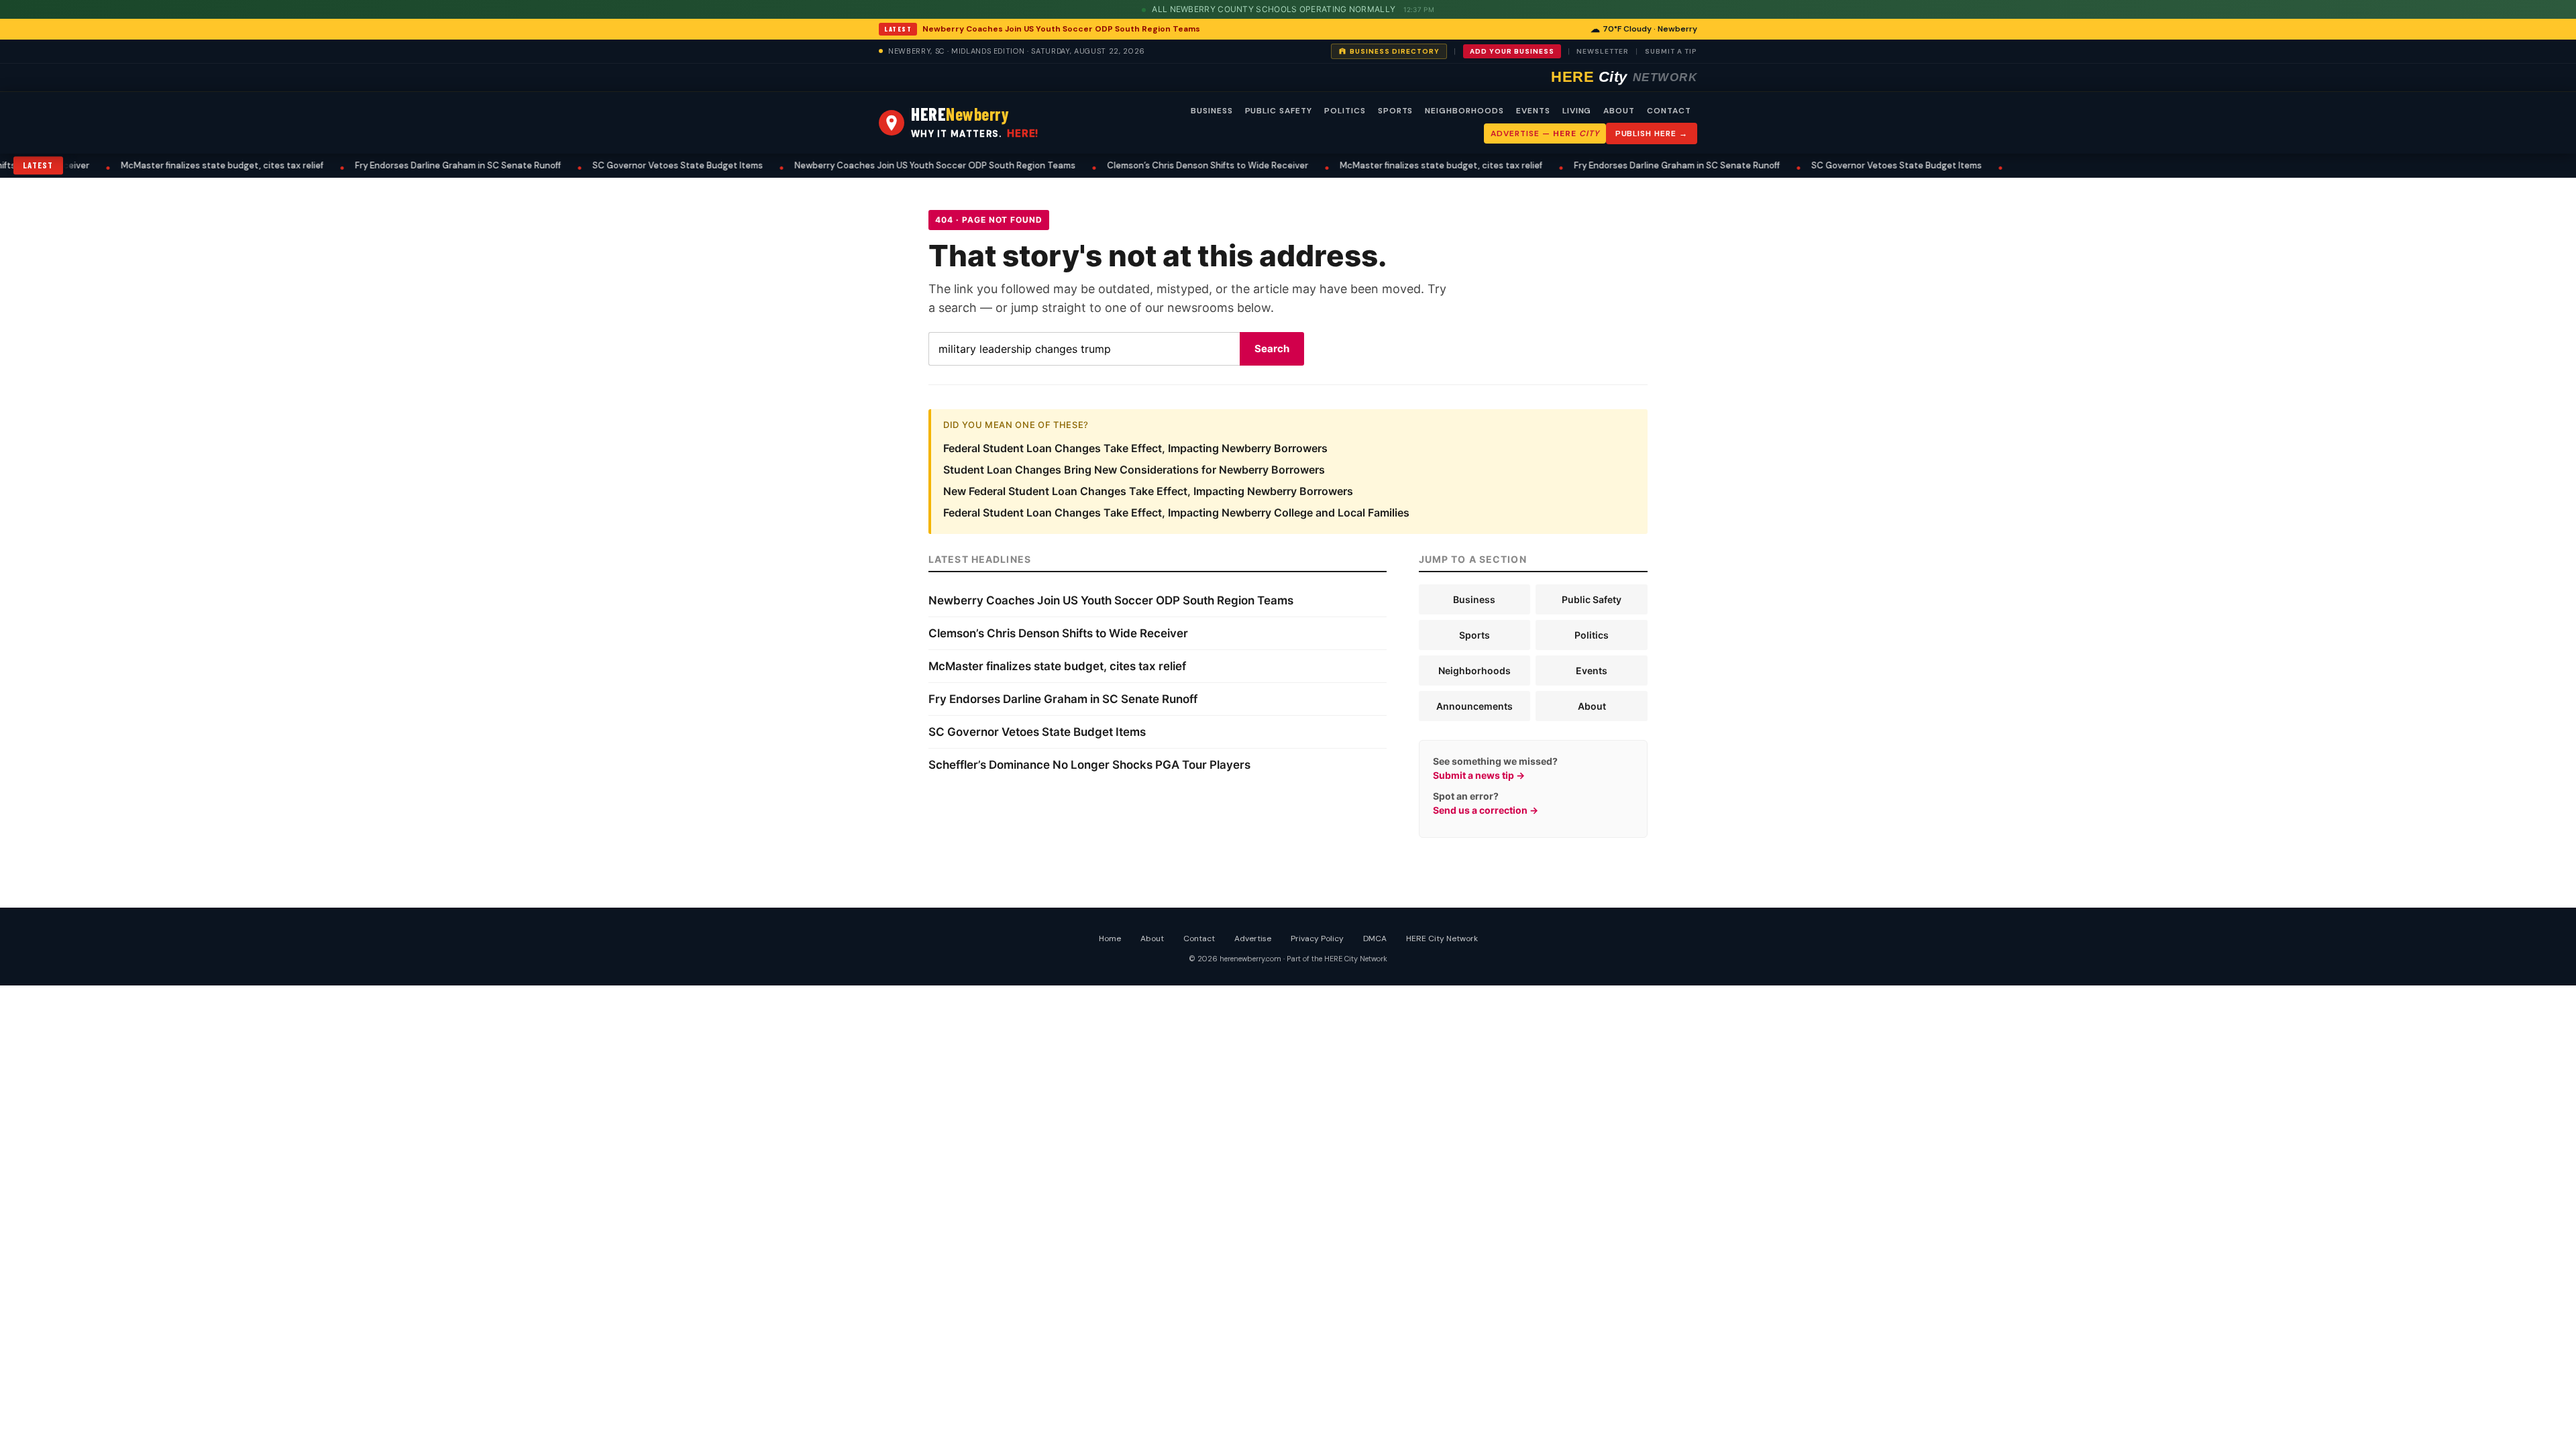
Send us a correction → (1486, 810)
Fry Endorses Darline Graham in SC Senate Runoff (393, 165)
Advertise (1253, 938)
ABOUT (1619, 111)
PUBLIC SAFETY (1279, 111)
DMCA (1375, 938)
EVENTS (1533, 111)
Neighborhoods (1474, 670)
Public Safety (1592, 599)
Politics (1592, 635)
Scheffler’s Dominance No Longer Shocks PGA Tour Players (1089, 765)
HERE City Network (1442, 938)
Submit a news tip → (1479, 775)
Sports (1474, 635)
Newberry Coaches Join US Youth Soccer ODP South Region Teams (1061, 29)
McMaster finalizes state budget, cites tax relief (158, 165)
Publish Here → (1652, 133)
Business (1474, 599)
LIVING (1577, 111)
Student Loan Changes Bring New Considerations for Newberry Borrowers (1134, 470)
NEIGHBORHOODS (1464, 111)
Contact (1199, 938)
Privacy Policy (1317, 938)
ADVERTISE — (1545, 133)
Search (1272, 348)
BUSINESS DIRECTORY (1395, 51)
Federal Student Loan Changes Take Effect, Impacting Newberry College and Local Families (1176, 513)
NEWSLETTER (1603, 51)
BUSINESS (1212, 111)
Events (1592, 670)
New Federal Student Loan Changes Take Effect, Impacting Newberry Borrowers (1148, 491)
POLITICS (1345, 111)
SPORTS (1396, 111)
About (1592, 706)
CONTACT (1669, 111)
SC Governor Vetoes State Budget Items (613, 165)
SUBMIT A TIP (1671, 51)
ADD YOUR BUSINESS (1512, 51)
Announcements (1474, 706)
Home (1110, 938)
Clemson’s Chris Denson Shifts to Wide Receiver (1143, 165)
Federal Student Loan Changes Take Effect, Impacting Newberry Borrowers (1135, 448)
